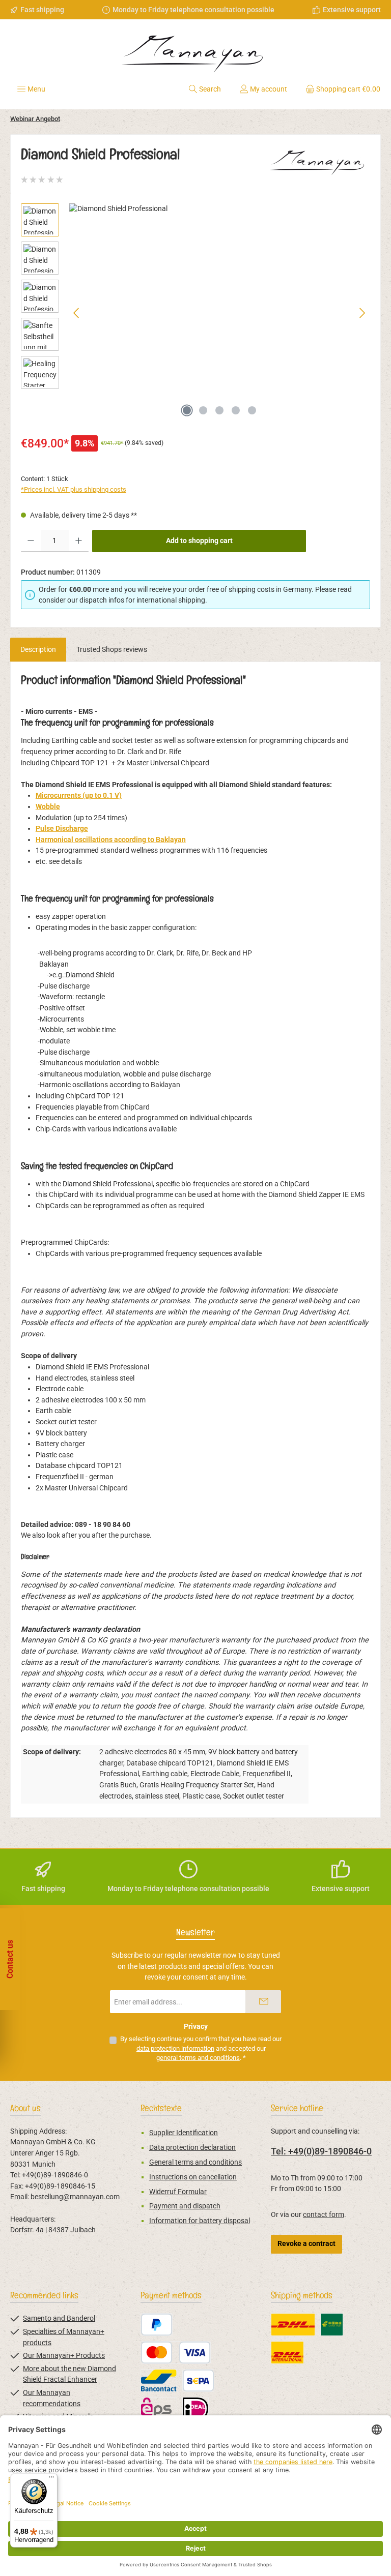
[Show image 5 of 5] (252, 410)
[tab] (38, 650)
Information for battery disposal (200, 2221)
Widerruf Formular (178, 2192)
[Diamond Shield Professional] (219, 313)
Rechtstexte (161, 2108)
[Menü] (51, 2479)
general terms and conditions (198, 2058)
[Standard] (293, 2325)
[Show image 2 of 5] (203, 410)
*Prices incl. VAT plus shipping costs (74, 489)
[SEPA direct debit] (198, 2380)
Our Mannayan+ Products (64, 2356)
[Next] (362, 313)
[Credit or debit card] (176, 2353)
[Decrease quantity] (31, 541)
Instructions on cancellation (193, 2177)
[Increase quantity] (79, 541)
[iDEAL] (195, 2408)
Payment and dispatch (185, 2206)
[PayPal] (157, 2325)
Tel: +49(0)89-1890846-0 (321, 2151)
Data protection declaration (192, 2148)
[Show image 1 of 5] (187, 410)
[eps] (159, 2408)
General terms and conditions (195, 2162)
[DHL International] (287, 2353)
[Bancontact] (159, 2380)
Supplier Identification (184, 2133)
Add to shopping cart (199, 541)
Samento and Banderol (59, 2318)
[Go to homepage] (195, 50)
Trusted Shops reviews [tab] (112, 650)
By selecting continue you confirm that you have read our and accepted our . (201, 2048)
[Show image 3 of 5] (219, 410)
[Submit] (263, 2002)
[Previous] (77, 313)
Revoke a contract (306, 2244)
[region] (195, 313)
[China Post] (332, 2325)
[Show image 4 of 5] (236, 410)
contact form (324, 2215)
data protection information (175, 2048)
